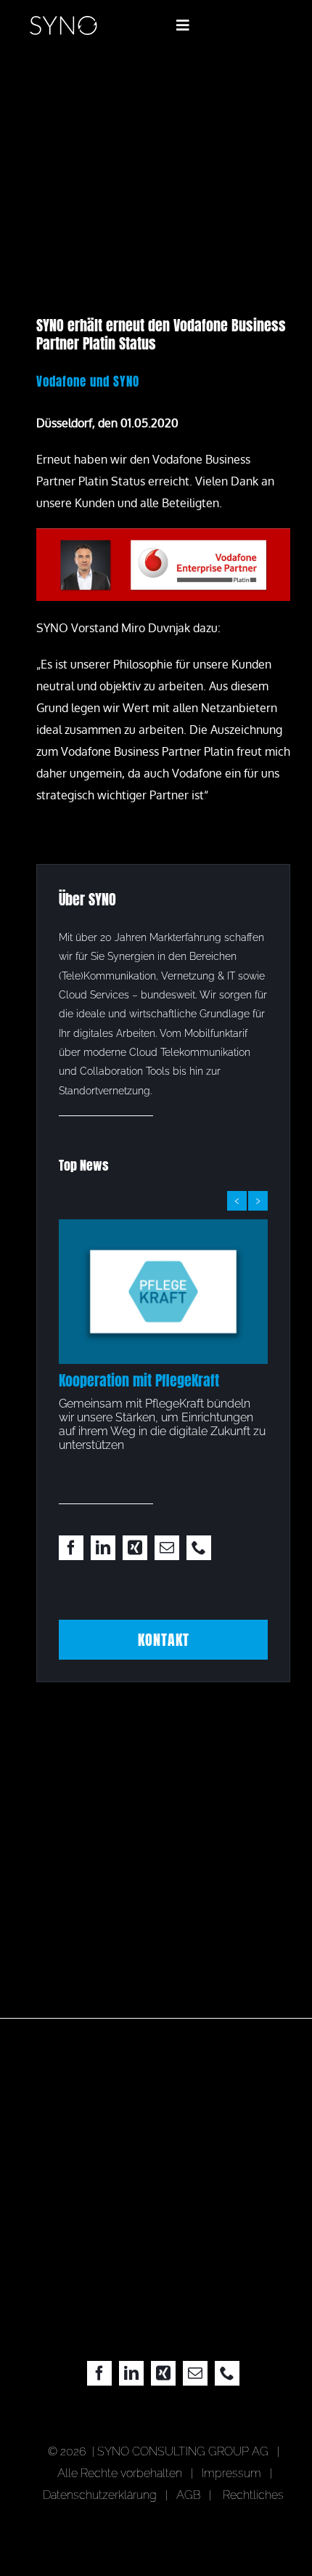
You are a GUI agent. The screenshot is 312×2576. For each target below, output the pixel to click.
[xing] (135, 1548)
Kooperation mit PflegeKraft (139, 1380)
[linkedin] (103, 1548)
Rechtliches (253, 2495)
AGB (188, 2495)
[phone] (199, 1548)
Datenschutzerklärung (100, 2495)
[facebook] (71, 1548)
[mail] (167, 1548)
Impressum (234, 2473)
